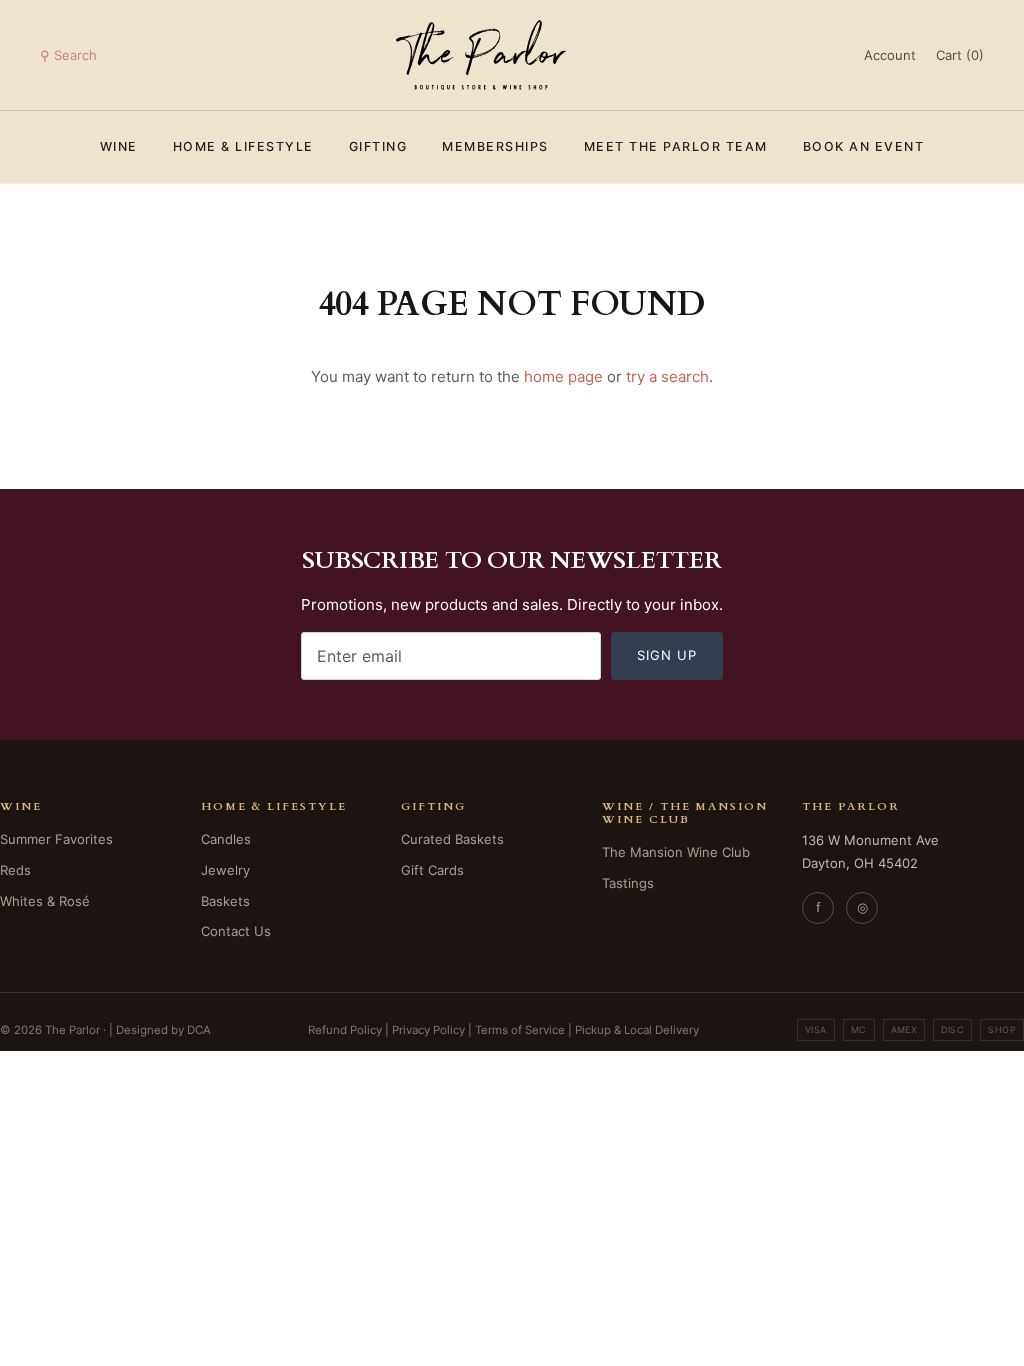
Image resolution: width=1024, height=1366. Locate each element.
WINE (119, 146)
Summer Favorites (56, 839)
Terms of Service (520, 1030)
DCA (199, 1030)
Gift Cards (432, 870)
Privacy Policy (428, 1030)
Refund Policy (345, 1030)
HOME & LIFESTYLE (243, 146)
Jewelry (225, 870)
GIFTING (378, 146)
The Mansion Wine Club (676, 852)
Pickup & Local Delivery (637, 1030)
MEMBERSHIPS (495, 146)
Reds (15, 870)
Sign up (667, 655)
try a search (667, 376)
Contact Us (236, 931)
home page (563, 376)
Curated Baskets (452, 839)
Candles (226, 839)
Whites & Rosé (45, 901)
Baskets (225, 901)
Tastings (628, 883)
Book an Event (864, 146)
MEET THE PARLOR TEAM (676, 146)
